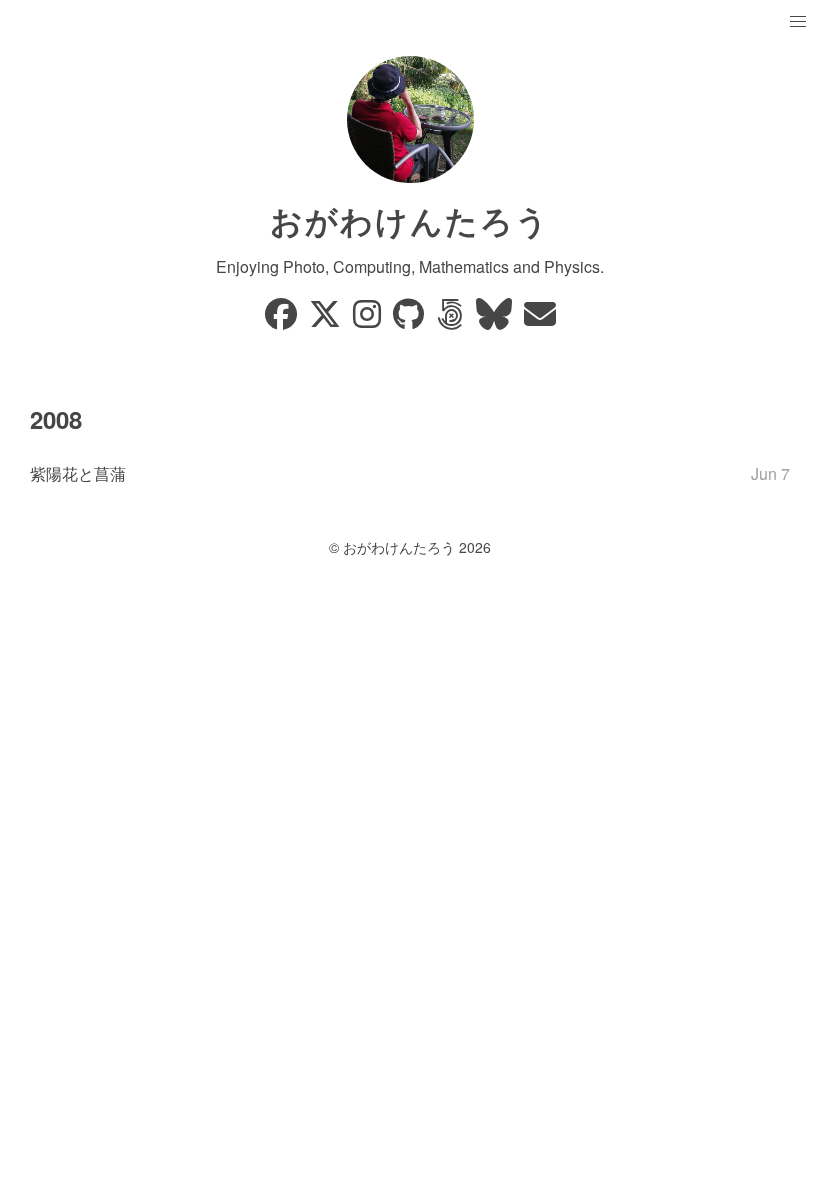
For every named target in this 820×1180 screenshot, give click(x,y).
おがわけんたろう (410, 220)
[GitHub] (410, 319)
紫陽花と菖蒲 (78, 473)
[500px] (452, 319)
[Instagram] (369, 319)
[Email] (540, 319)
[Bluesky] (496, 319)
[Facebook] (283, 319)
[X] (327, 319)
